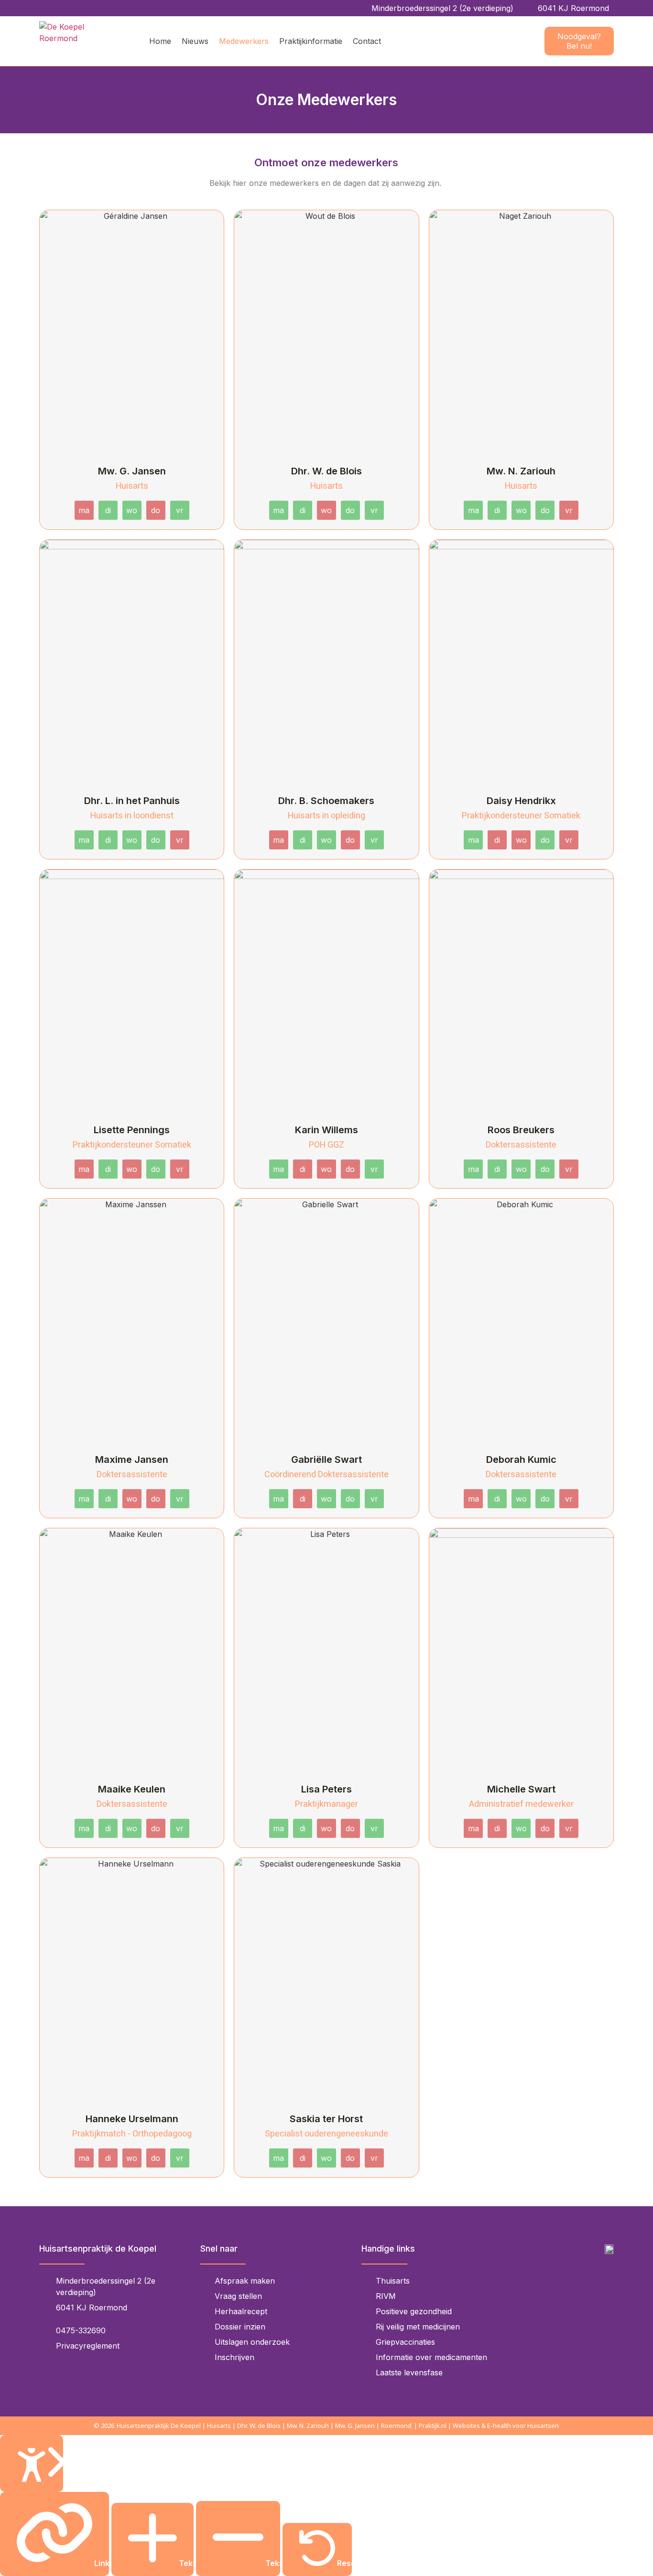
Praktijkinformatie (311, 41)
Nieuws (195, 41)
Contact (367, 41)
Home (160, 41)
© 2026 (104, 2426)
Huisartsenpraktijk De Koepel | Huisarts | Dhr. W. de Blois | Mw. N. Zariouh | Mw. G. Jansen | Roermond (264, 2426)
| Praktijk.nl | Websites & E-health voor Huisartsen (486, 2426)
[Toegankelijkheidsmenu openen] (32, 2463)
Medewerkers (244, 41)
